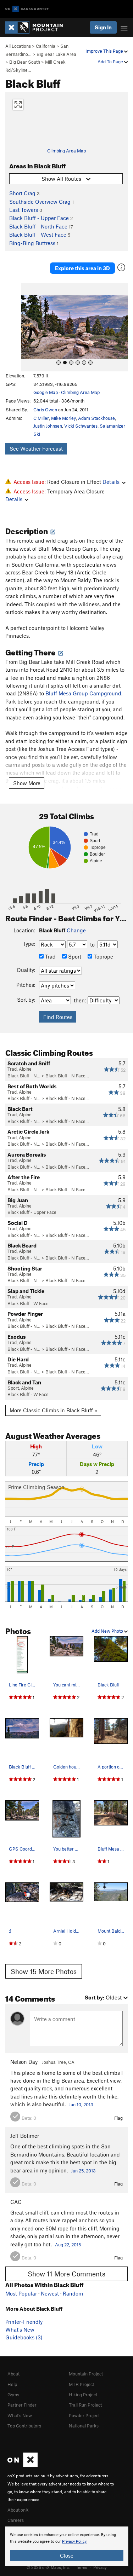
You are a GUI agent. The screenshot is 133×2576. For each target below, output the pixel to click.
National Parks (84, 2426)
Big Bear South (25, 62)
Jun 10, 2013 (81, 2105)
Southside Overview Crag (40, 202)
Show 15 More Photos (44, 1971)
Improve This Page (105, 51)
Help (12, 2384)
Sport (74, 956)
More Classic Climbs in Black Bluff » (53, 1410)
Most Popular (21, 2293)
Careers (16, 2520)
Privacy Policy (74, 2542)
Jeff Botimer (25, 2136)
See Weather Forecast (36, 448)
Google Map (46, 392)
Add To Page (111, 62)
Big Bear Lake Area (56, 54)
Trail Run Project (85, 2405)
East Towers (24, 210)
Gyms (13, 2395)
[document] (66, 2546)
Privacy (100, 2567)
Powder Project (84, 2415)
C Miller (41, 418)
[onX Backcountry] (27, 9)
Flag (118, 2118)
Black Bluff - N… (24, 1076)
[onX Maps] (23, 2465)
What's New (20, 2329)
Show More (27, 783)
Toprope (103, 956)
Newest (50, 2293)
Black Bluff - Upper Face (39, 218)
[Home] (38, 27)
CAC (16, 2202)
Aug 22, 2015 (68, 2245)
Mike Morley (63, 418)
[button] (28, 327)
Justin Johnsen (48, 426)
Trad (50, 956)
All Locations (18, 46)
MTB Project (81, 2384)
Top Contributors (24, 2426)
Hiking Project (83, 2395)
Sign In (103, 27)
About (13, 2374)
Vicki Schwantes (81, 426)
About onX (18, 2510)
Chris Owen (45, 410)
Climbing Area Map (66, 151)
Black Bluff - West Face (38, 235)
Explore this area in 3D (82, 268)
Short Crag (22, 193)
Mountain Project (86, 2374)
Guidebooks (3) (24, 2337)
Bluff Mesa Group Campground (83, 693)
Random (73, 2293)
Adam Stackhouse (96, 418)
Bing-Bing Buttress (32, 243)
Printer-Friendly (24, 2322)
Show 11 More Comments (66, 2274)
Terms (82, 2567)
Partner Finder (22, 2405)
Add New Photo (108, 1631)
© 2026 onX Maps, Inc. (48, 2567)
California (46, 46)
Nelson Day (24, 2062)
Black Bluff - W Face (28, 1303)
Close (67, 2555)
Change (76, 930)
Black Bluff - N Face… (67, 1076)
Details (111, 482)
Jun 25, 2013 (83, 2171)
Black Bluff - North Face (38, 226)
